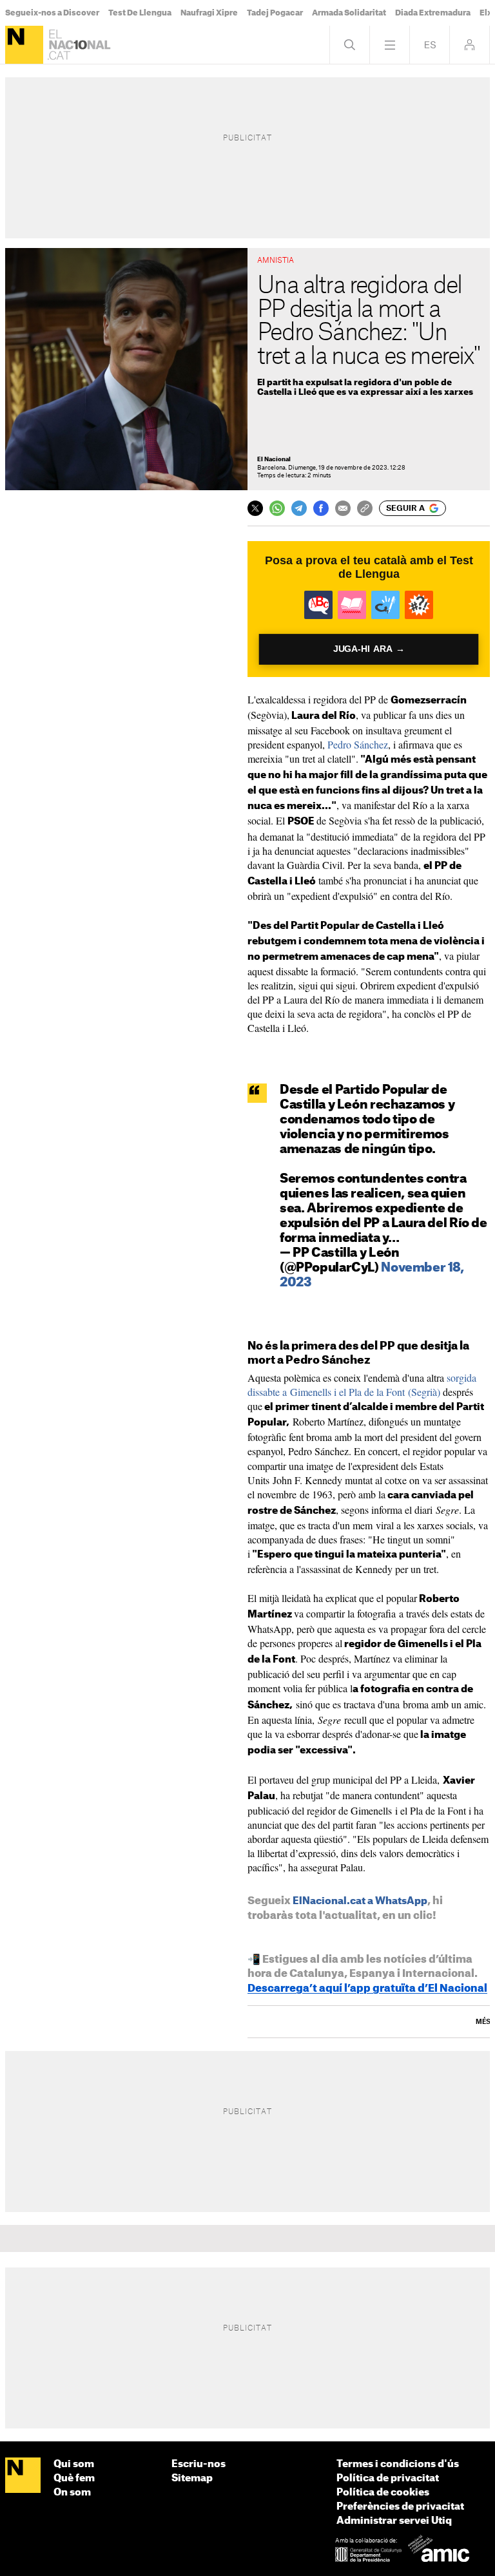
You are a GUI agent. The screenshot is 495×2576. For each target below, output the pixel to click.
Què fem (74, 2478)
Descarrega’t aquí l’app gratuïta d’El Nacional (367, 1989)
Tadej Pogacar (275, 13)
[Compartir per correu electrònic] (343, 508)
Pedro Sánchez (358, 744)
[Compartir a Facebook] (321, 508)
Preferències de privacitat (400, 2507)
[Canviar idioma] (430, 45)
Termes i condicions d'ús (398, 2464)
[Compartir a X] (255, 508)
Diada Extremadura (433, 13)
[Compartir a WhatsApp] (277, 508)
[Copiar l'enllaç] (365, 508)
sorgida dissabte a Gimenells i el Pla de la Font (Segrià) (362, 1385)
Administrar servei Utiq (394, 2521)
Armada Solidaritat (349, 13)
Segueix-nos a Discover (52, 13)
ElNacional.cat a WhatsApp (360, 1901)
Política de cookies (383, 2493)
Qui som (74, 2464)
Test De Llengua (140, 13)
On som (72, 2493)
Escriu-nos (199, 2464)
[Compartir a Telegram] (299, 508)
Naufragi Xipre (209, 13)
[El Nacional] (24, 45)
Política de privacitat (388, 2478)
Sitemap (192, 2478)
